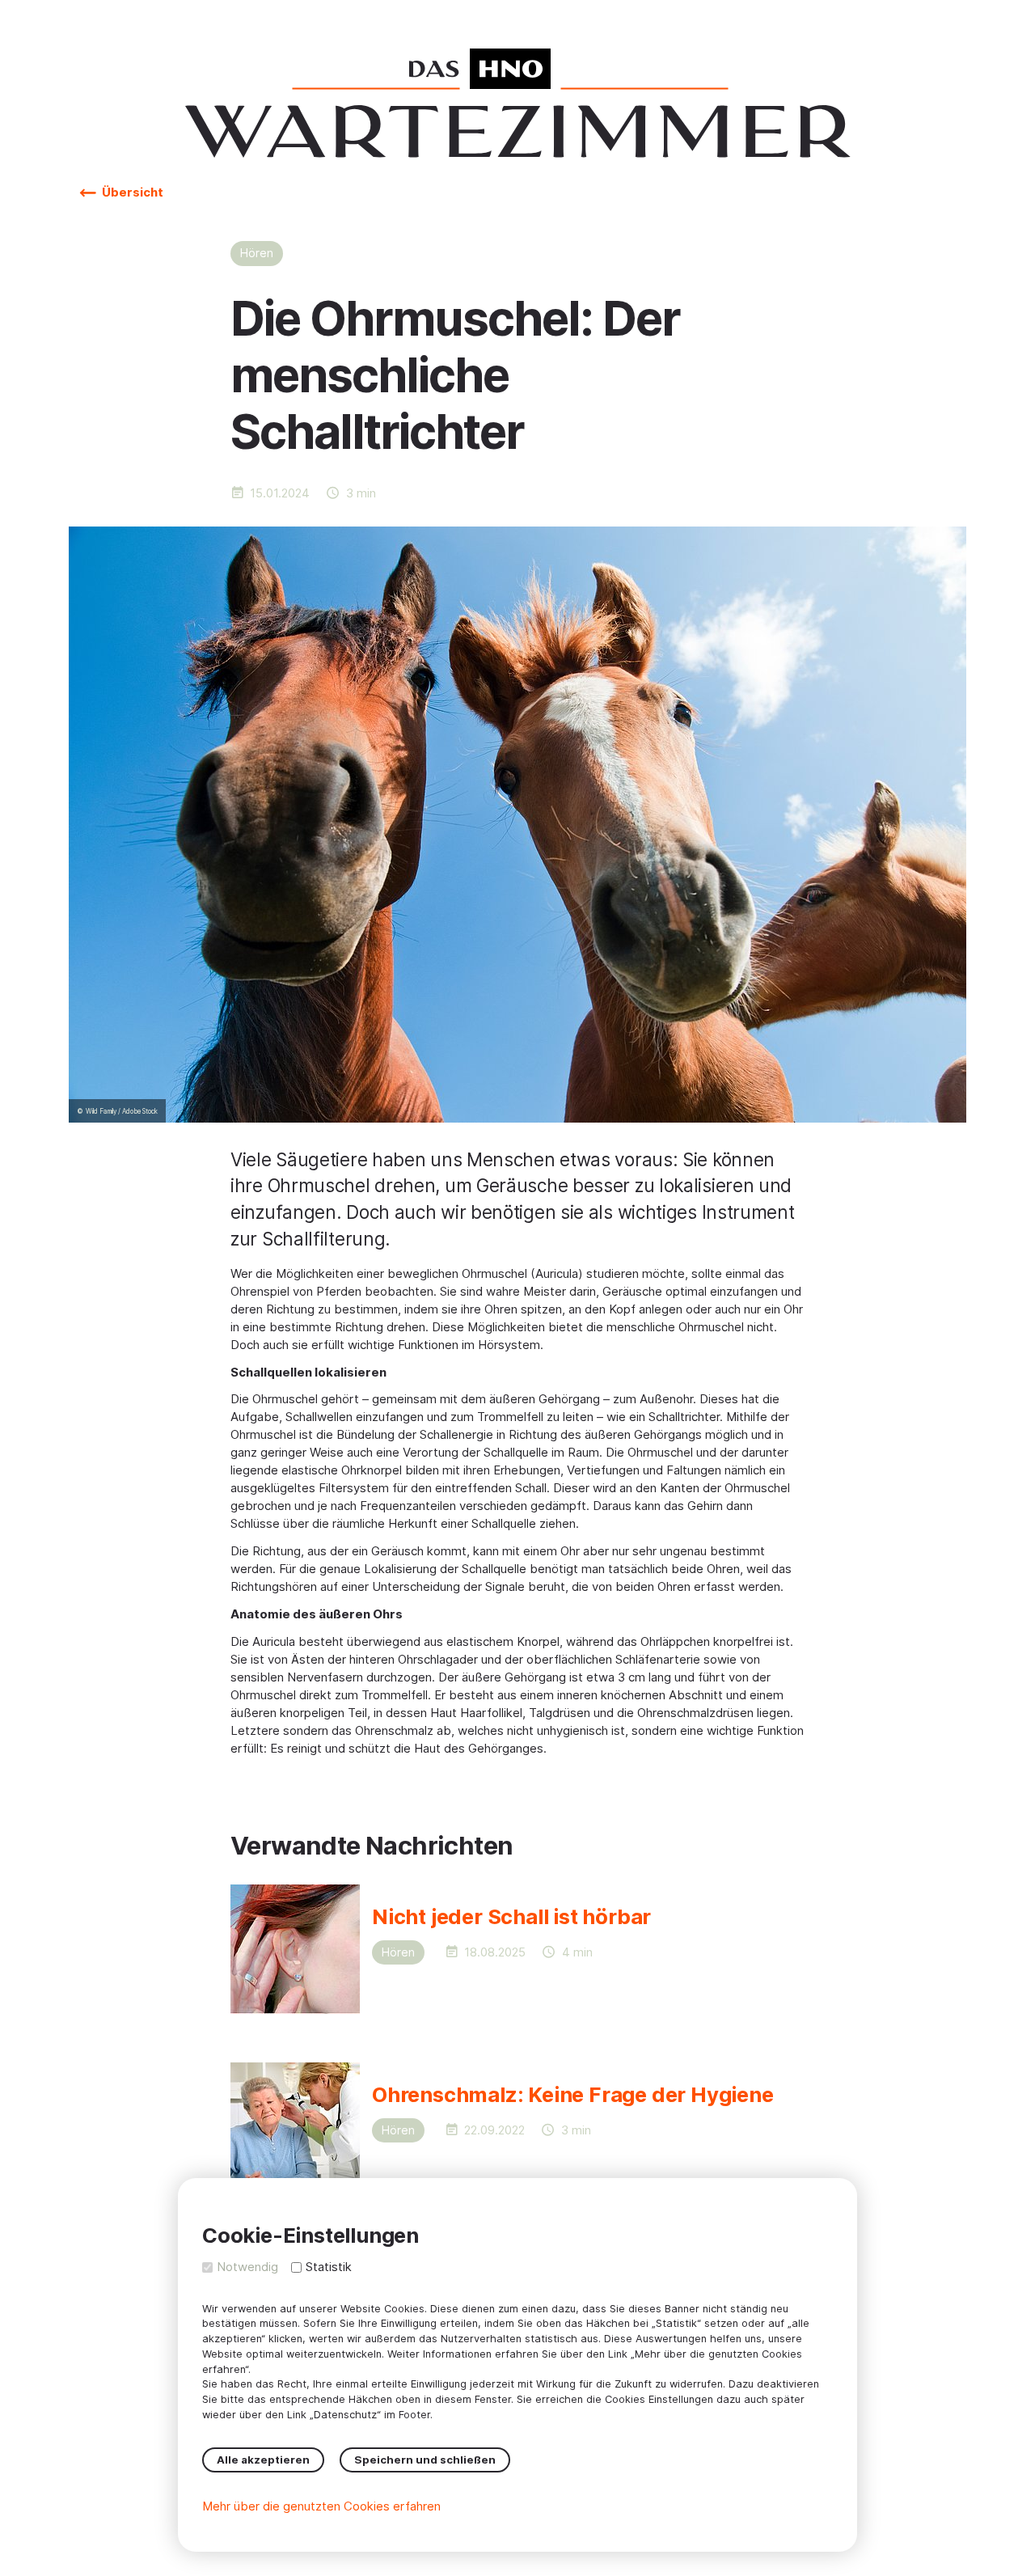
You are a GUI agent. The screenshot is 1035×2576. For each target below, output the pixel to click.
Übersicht (131, 192)
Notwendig (247, 2267)
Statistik (329, 2267)
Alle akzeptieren (263, 2460)
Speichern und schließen (425, 2460)
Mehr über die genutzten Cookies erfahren (321, 2506)
